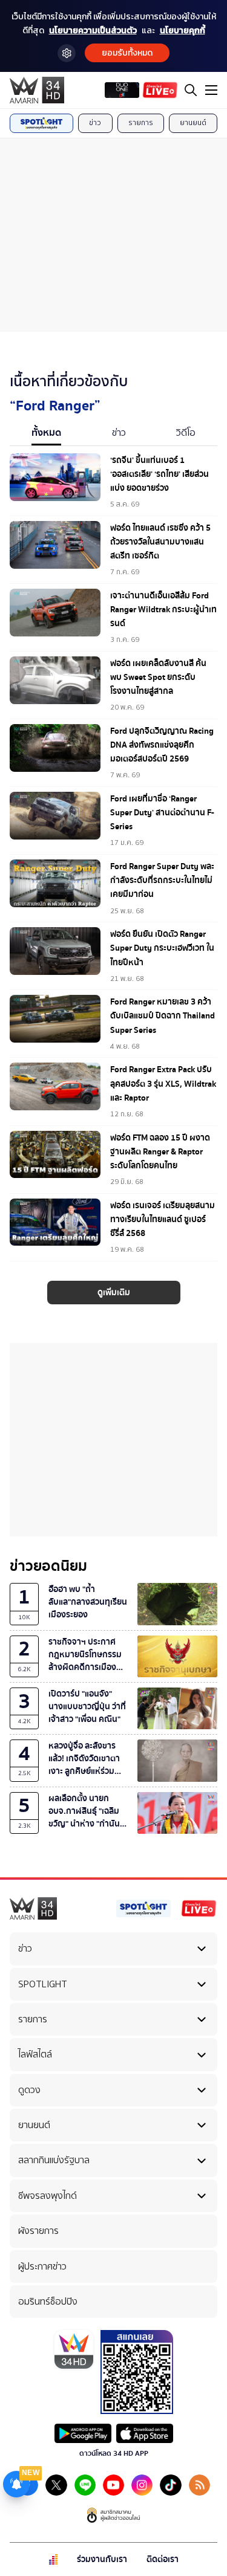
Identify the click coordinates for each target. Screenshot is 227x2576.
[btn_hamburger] (211, 90)
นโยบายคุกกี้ (183, 31)
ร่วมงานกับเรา (102, 2559)
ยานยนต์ (193, 123)
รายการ (141, 123)
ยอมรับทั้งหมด (127, 53)
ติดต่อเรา (163, 2559)
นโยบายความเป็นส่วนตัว (93, 31)
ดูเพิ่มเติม (114, 1293)
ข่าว (95, 123)
